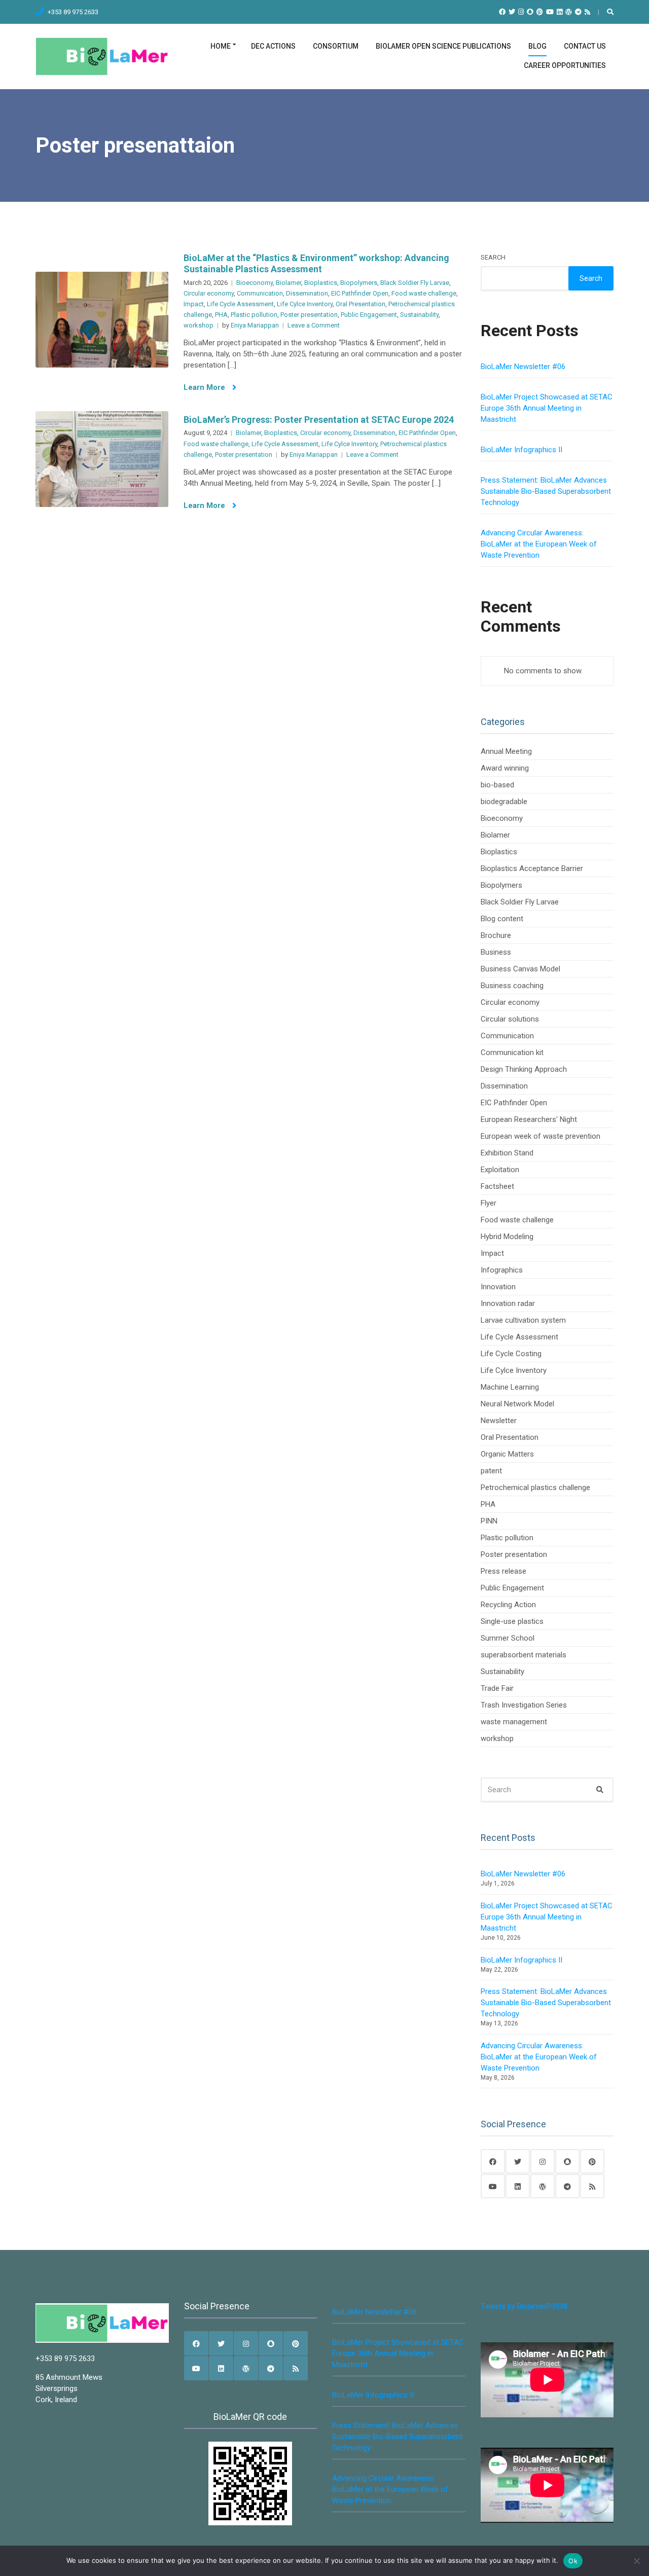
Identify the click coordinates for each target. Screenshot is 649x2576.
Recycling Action (508, 1605)
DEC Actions (273, 46)
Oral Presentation (360, 304)
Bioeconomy (255, 283)
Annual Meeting (506, 751)
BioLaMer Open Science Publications (443, 46)
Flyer (489, 1203)
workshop (199, 325)
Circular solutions (510, 1019)
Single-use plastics (512, 1621)
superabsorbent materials (524, 1655)
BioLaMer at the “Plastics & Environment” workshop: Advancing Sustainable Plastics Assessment (316, 263)
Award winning (505, 768)
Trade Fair (497, 1688)
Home (221, 46)
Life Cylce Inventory (305, 304)
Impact (194, 304)
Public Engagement (369, 315)
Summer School (508, 1638)
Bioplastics (321, 283)
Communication (260, 293)
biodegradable (504, 802)
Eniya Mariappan (255, 325)
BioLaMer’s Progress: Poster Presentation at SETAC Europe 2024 (319, 420)
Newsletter (499, 1421)
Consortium (336, 46)
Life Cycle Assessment (240, 304)
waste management (514, 1722)
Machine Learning (510, 1387)
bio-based (497, 785)
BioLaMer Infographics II (521, 450)
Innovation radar (508, 1303)
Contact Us (585, 46)
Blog (537, 46)
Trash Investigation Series (524, 1705)
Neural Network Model (517, 1404)
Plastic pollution (254, 315)
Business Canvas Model (520, 969)
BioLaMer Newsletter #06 (523, 367)
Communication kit (512, 1053)
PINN (489, 1521)
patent (491, 1471)
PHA (221, 315)
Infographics (502, 1270)
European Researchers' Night (529, 1119)
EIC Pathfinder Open (360, 293)
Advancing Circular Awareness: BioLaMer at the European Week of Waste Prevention (539, 544)
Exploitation (500, 1170)
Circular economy (209, 293)
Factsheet (497, 1186)
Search (493, 257)
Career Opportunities (565, 65)
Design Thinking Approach (524, 1069)
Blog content (502, 919)
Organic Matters (507, 1454)
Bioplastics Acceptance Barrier (532, 868)
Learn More (205, 387)
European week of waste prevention (540, 1136)
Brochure (496, 935)
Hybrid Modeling (507, 1237)
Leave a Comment (314, 325)
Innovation (498, 1287)
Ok (573, 2561)
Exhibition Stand (507, 1153)
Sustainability (419, 315)
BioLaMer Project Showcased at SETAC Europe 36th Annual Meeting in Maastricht (547, 408)
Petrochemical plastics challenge (535, 1487)
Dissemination (307, 293)
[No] (636, 2561)
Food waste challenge (424, 293)
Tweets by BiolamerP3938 (524, 2306)
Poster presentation (309, 315)
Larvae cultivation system (523, 1320)
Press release (503, 1571)
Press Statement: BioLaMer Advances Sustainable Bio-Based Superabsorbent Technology (546, 491)
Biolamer (289, 283)
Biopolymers (359, 283)
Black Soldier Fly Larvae (415, 283)
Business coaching (512, 986)
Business (496, 952)
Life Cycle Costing (511, 1354)
